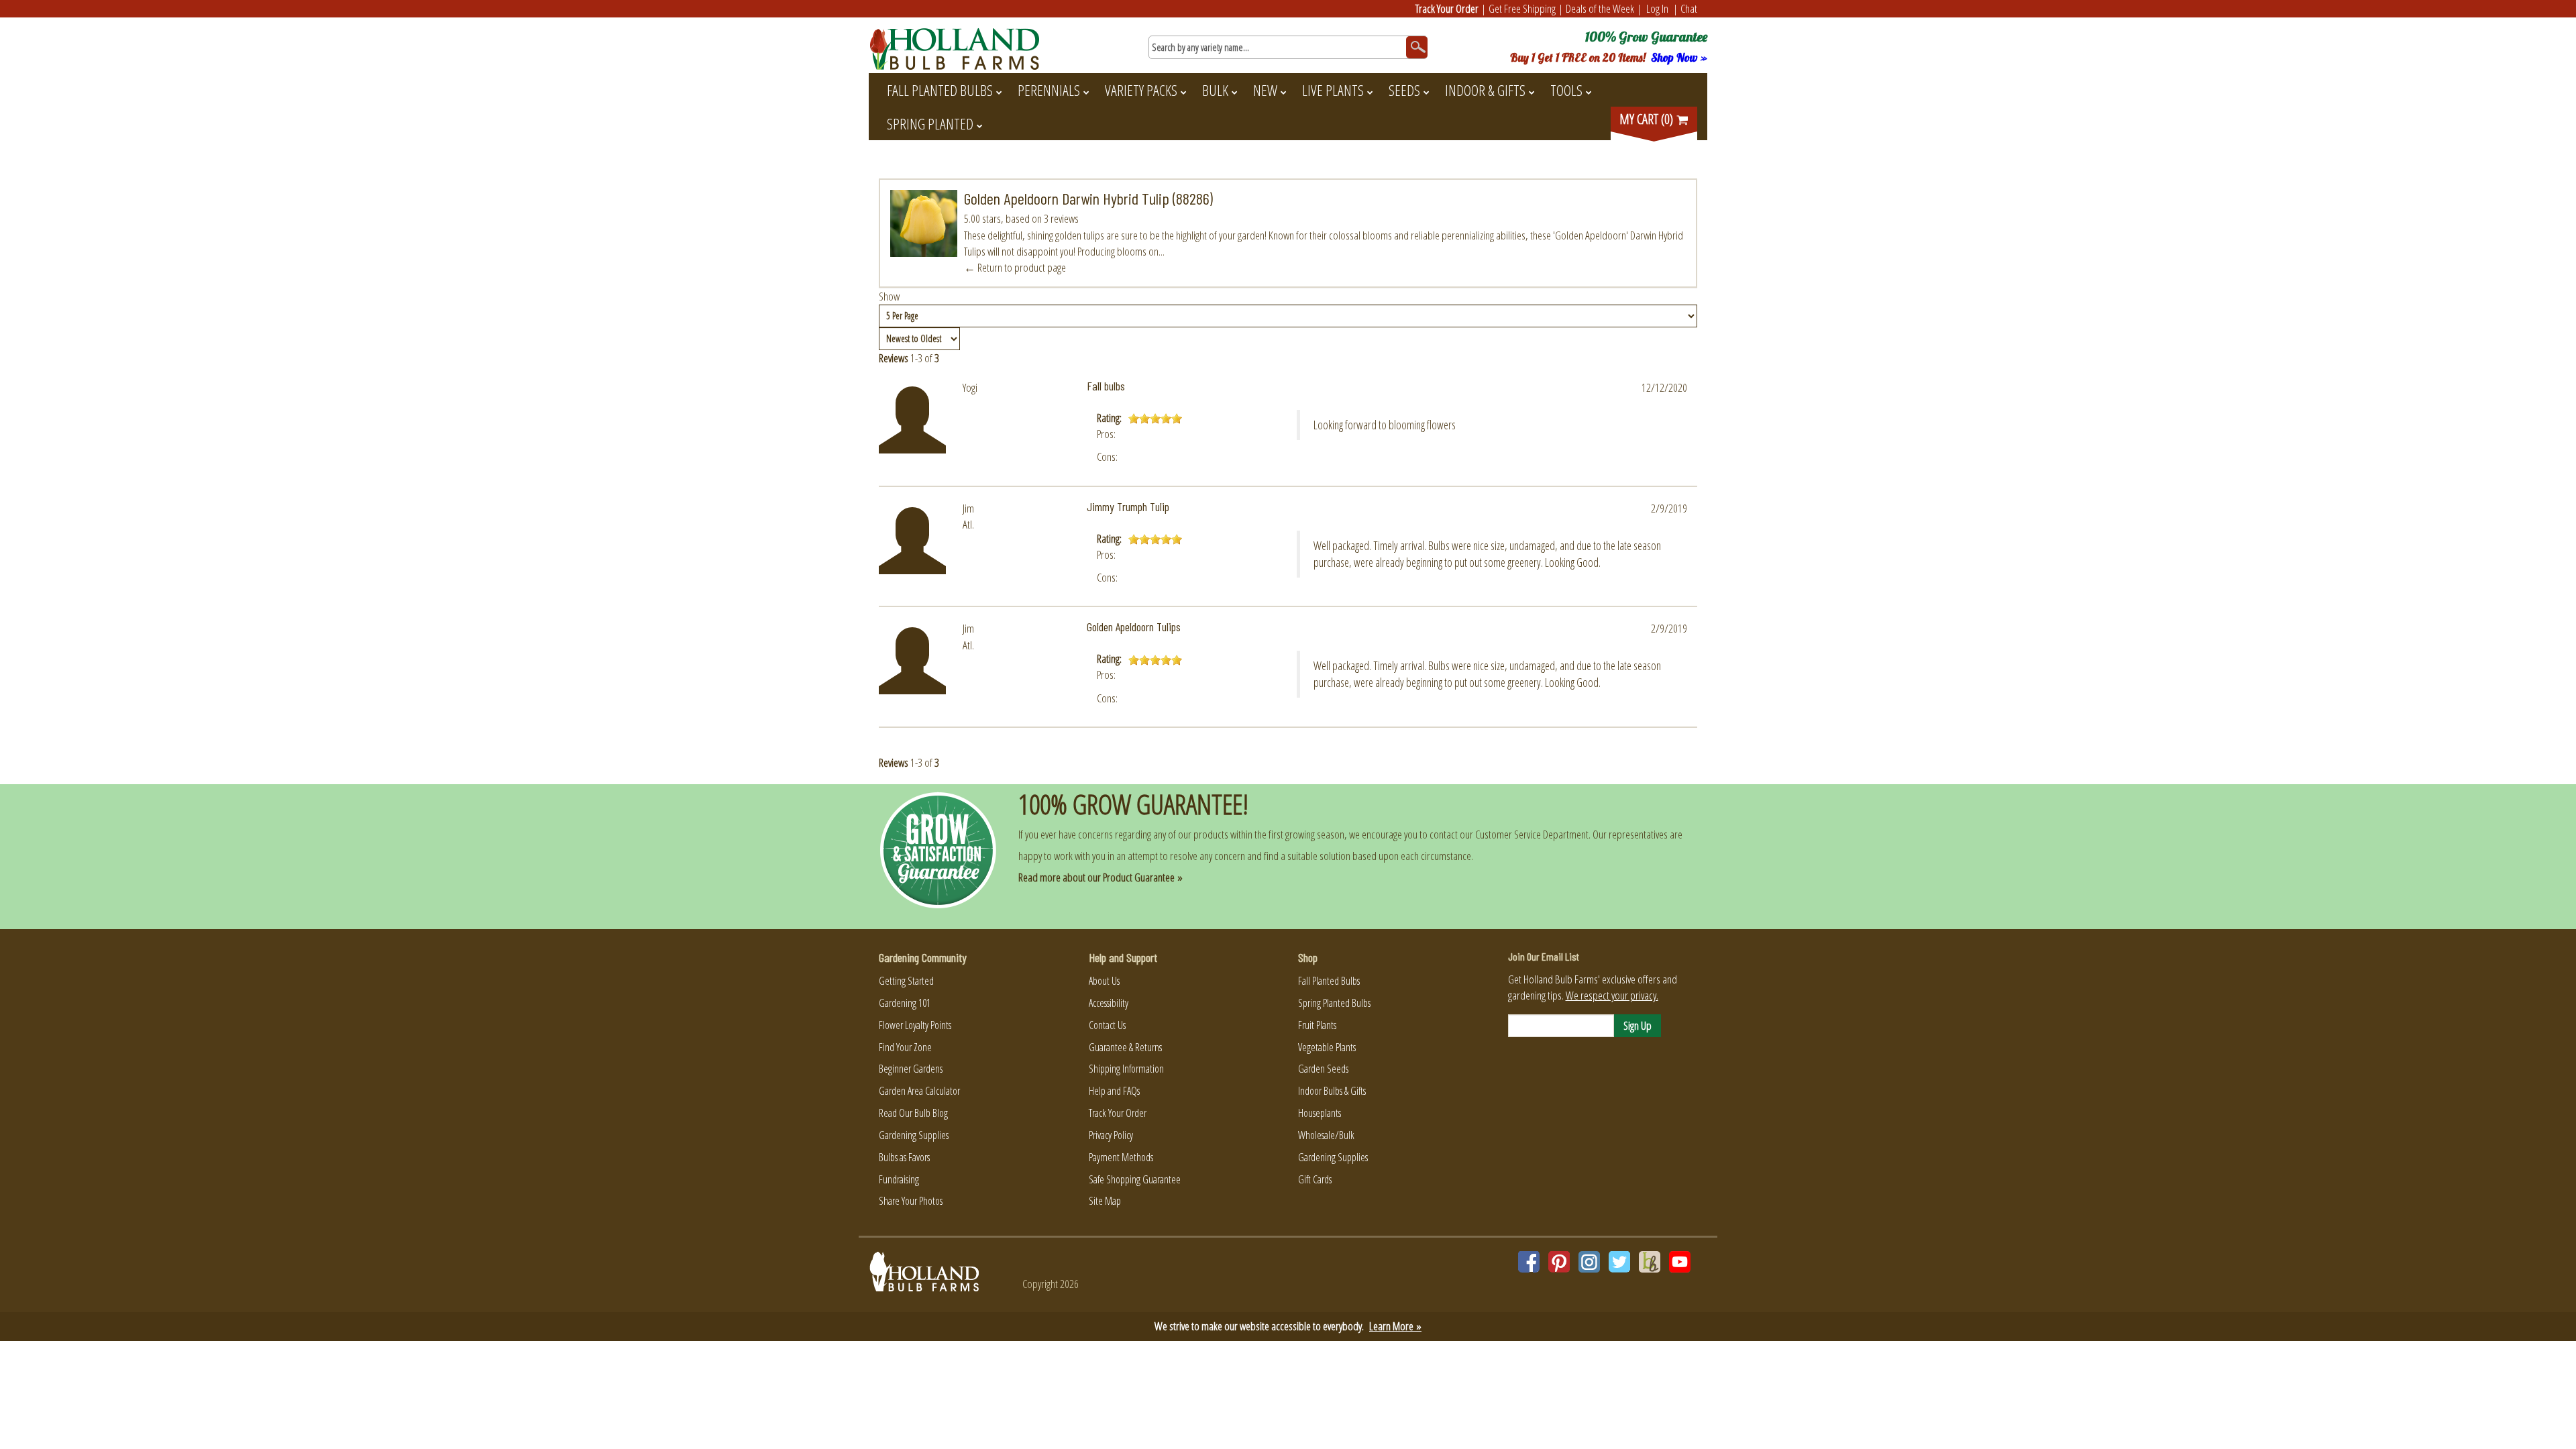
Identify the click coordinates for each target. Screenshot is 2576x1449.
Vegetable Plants (1327, 1047)
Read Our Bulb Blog (913, 1113)
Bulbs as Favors (904, 1157)
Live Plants (1333, 90)
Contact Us (1107, 1025)
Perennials (1049, 90)
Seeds (1404, 90)
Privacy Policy (1111, 1135)
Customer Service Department (1532, 834)
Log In (1657, 8)
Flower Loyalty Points (915, 1025)
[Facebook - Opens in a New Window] (1529, 1262)
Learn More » (1395, 1326)
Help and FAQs (1114, 1091)
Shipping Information (1126, 1069)
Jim (968, 508)
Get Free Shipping (1522, 8)
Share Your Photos (911, 1201)
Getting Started (906, 981)
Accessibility (1109, 1003)
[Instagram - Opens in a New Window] (1589, 1262)
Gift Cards (1315, 1179)
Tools (1566, 90)
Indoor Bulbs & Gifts (1332, 1091)
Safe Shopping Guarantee (1135, 1179)
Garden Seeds (1323, 1069)
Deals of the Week (1600, 8)
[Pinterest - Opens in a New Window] (1559, 1262)
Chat (1689, 8)
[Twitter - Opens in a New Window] (1619, 1262)
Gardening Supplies (914, 1135)
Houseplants (1320, 1113)
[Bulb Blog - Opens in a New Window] (1650, 1262)
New (1265, 90)
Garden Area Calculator (919, 1091)
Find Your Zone (905, 1047)
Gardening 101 (905, 1003)
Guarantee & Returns (1125, 1047)
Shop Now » (1679, 57)
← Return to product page (1015, 267)
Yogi (970, 387)
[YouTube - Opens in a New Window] (1680, 1262)
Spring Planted (930, 123)
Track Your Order (1447, 8)
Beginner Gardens (911, 1069)
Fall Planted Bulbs (940, 90)
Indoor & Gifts (1485, 90)
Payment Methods (1121, 1157)
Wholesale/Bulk (1326, 1135)
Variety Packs (1141, 90)
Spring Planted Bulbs (1334, 1003)
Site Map (1105, 1201)
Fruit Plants (1317, 1025)
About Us (1104, 981)
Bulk (1215, 90)
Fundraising (899, 1179)
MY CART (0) (1648, 119)
